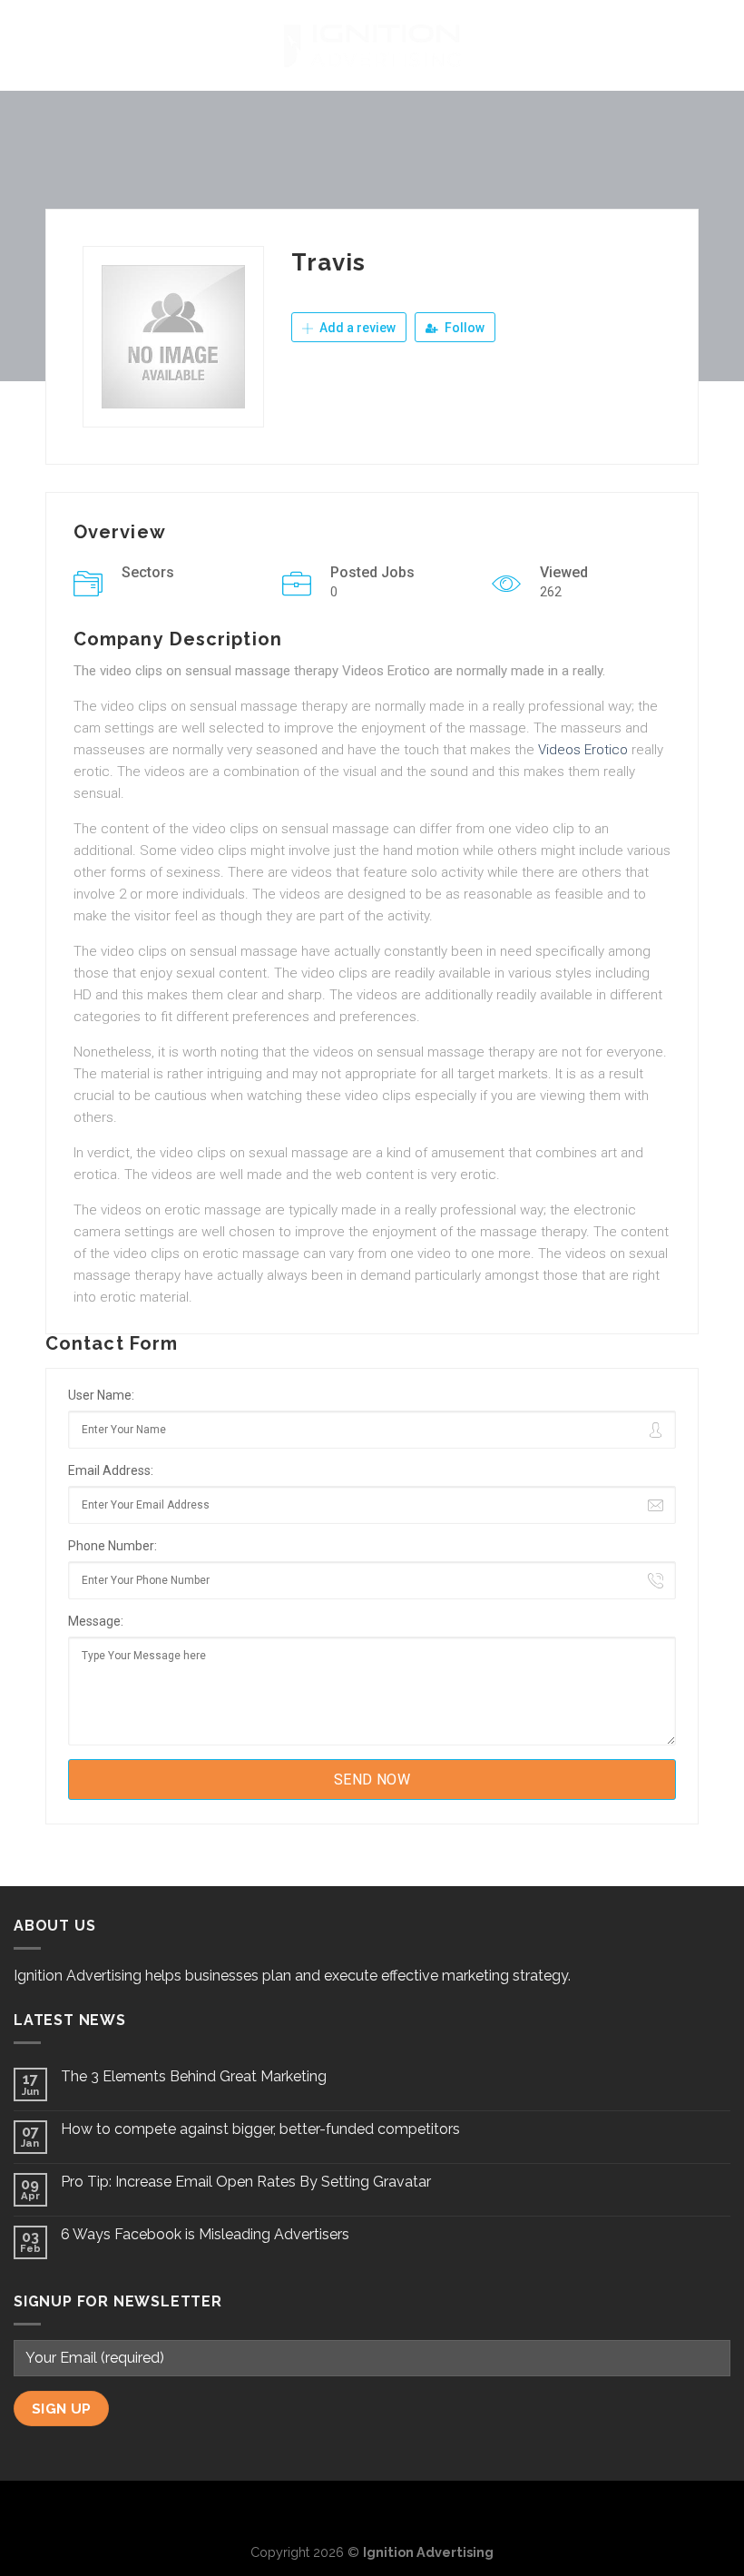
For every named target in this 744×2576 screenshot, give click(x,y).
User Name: (101, 1395)
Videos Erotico (583, 750)
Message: (96, 1621)
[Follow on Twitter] (372, 2511)
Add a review (356, 328)
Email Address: (111, 1470)
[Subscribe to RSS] (402, 2511)
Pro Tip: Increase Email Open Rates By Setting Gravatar (246, 2182)
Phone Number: (113, 1546)
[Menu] (24, 45)
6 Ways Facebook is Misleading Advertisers (205, 2234)
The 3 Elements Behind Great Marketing (194, 2076)
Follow (463, 328)
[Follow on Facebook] (343, 2511)
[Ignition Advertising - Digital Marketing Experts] (372, 45)
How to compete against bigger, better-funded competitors (260, 2129)
